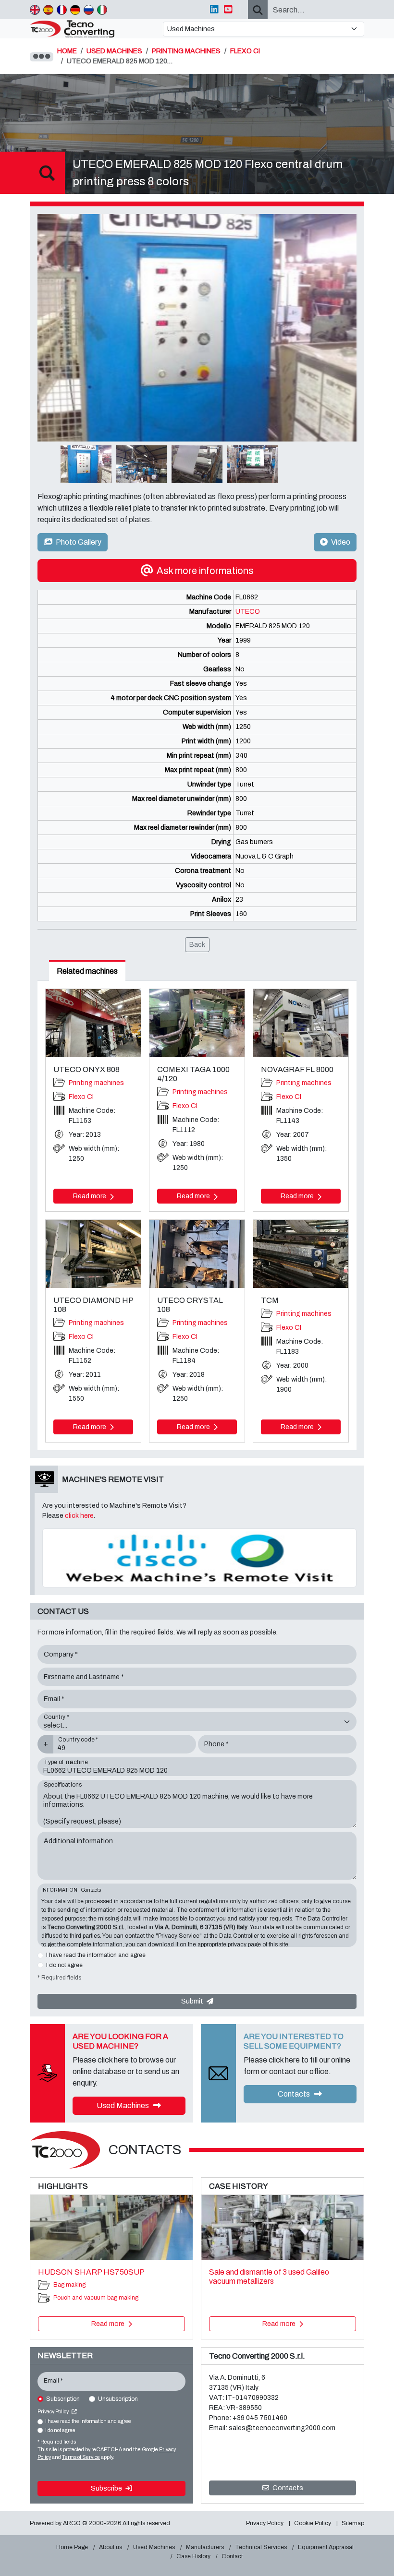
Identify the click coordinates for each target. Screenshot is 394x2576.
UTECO (248, 612)
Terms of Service (81, 2457)
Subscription (63, 2399)
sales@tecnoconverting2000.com (282, 2428)
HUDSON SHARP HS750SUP (91, 2272)
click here (79, 1516)
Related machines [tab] (87, 971)
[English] (35, 10)
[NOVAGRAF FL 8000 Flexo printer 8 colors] (301, 1023)
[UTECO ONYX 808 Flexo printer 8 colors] (93, 1023)
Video (340, 542)
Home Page (72, 2547)
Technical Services (261, 2547)
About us (111, 2547)
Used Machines (123, 2105)
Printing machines (96, 1083)
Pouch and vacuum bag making (96, 2298)
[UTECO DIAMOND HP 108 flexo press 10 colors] (93, 1254)
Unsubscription (118, 2399)
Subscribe (107, 2488)
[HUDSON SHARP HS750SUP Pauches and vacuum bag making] (111, 2227)
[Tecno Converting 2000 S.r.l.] (92, 29)
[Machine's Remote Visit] (199, 1557)
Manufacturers (205, 2547)
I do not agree (64, 1965)
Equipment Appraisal (326, 2547)
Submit (193, 2001)
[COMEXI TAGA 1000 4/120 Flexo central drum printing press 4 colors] (197, 1023)
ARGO (72, 2523)
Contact (232, 2556)
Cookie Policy (313, 2523)
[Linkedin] (214, 10)
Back (197, 945)
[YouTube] (228, 10)
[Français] (62, 10)
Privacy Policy (54, 2412)
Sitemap (353, 2523)
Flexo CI (81, 1097)
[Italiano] (102, 10)
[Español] (48, 10)
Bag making (69, 2285)
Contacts (295, 2094)
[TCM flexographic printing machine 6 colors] (301, 1254)
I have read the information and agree (96, 1955)
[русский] (89, 10)
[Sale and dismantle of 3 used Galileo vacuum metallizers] (283, 2227)
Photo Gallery (78, 542)
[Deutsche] (75, 10)
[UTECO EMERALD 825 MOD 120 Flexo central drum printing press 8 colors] (197, 328)
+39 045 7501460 (260, 2418)
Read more (90, 1196)
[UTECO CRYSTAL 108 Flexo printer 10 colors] (197, 1254)
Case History (193, 2556)
